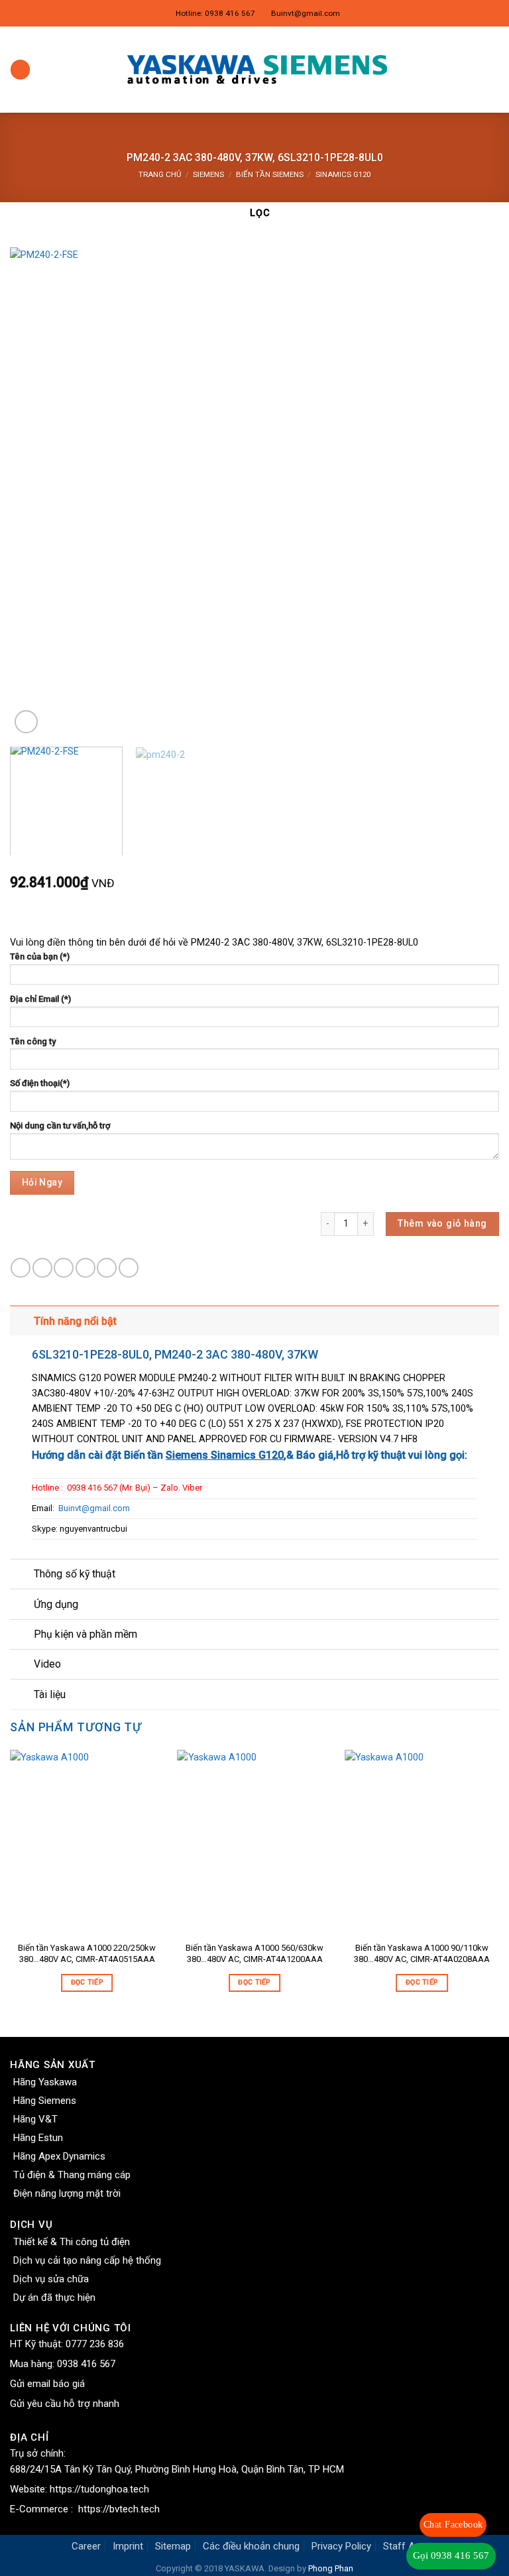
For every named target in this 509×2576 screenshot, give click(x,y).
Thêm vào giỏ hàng (442, 1224)
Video (47, 1664)
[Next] (473, 492)
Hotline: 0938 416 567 (215, 13)
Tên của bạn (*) (40, 956)
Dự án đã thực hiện (54, 2298)
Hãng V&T (35, 2119)
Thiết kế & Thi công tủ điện (72, 2242)
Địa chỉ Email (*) (40, 999)
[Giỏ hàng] (492, 70)
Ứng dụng (56, 1604)
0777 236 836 (95, 2344)
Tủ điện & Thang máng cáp (72, 2175)
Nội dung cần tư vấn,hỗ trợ (60, 1126)
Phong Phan (331, 2568)
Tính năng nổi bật (75, 1321)
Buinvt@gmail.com (306, 13)
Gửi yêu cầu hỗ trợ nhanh (65, 2404)
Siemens (208, 174)
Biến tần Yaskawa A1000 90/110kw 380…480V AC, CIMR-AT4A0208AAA (422, 1953)
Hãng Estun (38, 2138)
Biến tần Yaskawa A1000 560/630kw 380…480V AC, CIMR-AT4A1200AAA (254, 1953)
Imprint (128, 2546)
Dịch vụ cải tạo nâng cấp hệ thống (87, 2260)
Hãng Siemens (45, 2101)
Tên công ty (33, 1041)
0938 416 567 (86, 2364)
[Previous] (36, 492)
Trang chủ (160, 174)
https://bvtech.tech (119, 2509)
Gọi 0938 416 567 (451, 2555)
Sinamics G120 (343, 174)
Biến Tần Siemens (270, 174)
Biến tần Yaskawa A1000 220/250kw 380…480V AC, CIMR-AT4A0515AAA (87, 1953)
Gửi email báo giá (47, 2384)
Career (86, 2546)
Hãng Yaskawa (45, 2082)
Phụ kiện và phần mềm (85, 1634)
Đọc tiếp (87, 1982)
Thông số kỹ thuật (75, 1574)
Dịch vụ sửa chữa (51, 2279)
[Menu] (20, 70)
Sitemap (173, 2546)
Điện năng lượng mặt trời (67, 2193)
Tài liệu (50, 1694)
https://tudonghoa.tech (99, 2489)
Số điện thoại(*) (40, 1083)
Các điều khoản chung (251, 2546)
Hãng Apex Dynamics (59, 2156)
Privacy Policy (341, 2546)
